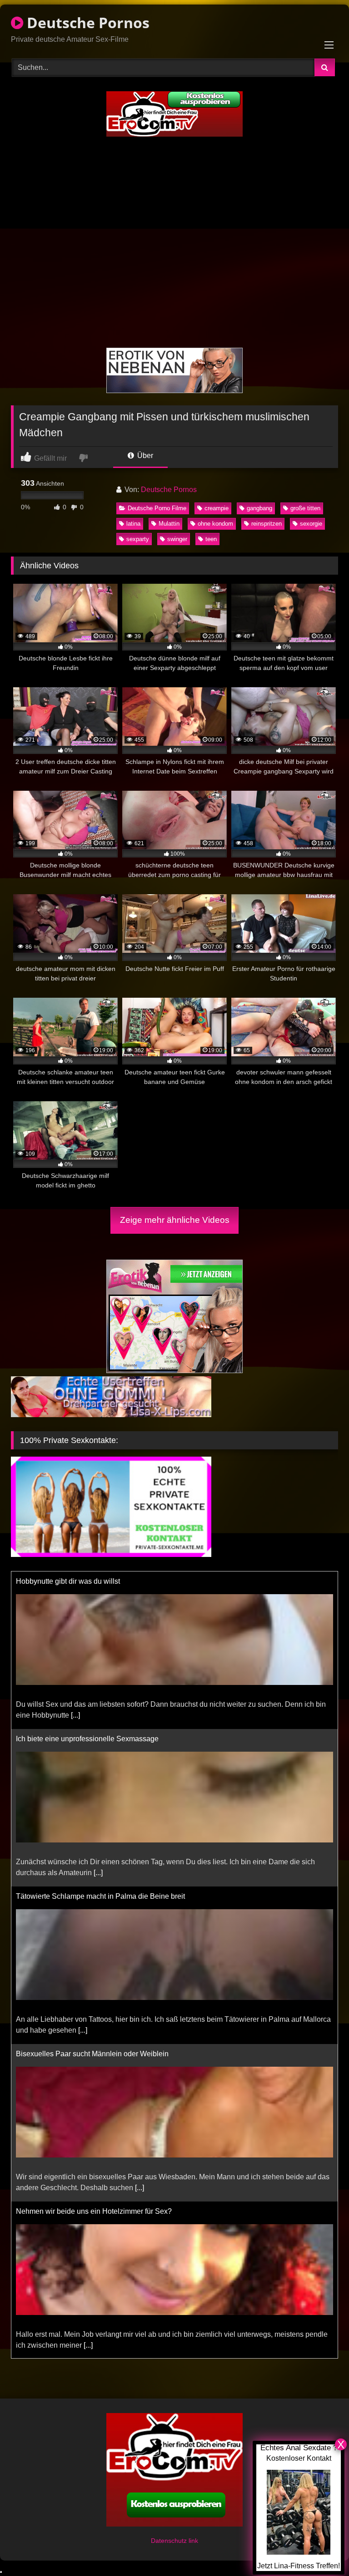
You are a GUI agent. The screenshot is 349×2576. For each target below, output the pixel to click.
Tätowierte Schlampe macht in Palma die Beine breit (100, 1739)
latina (133, 524)
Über (144, 456)
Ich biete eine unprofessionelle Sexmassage (87, 1581)
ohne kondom (215, 524)
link (193, 2541)
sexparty (138, 539)
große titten (305, 508)
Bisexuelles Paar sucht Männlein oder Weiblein (92, 1896)
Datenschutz (170, 2541)
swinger (177, 539)
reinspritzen (267, 524)
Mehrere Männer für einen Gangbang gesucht (89, 2211)
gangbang (259, 508)
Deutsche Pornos (86, 22)
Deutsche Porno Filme (157, 508)
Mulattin (169, 524)
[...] (98, 1715)
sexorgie (311, 524)
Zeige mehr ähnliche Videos (175, 1220)
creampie (217, 508)
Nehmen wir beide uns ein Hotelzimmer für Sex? (94, 2054)
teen (211, 539)
